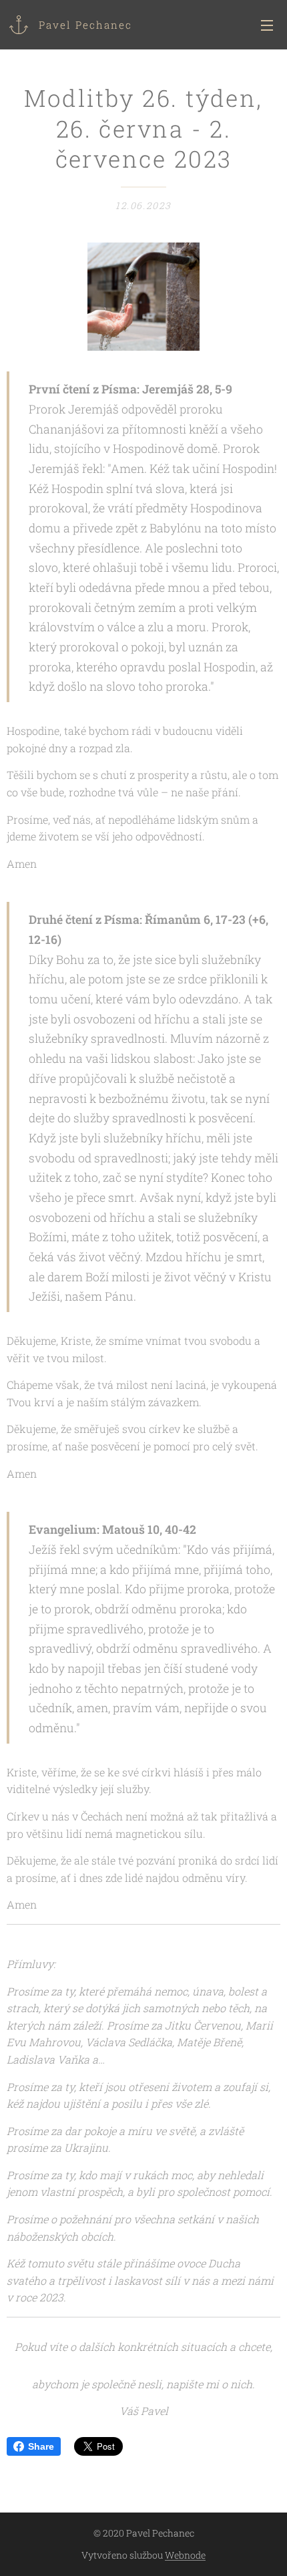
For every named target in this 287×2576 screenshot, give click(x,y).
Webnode (185, 2555)
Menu (267, 25)
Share (41, 2446)
